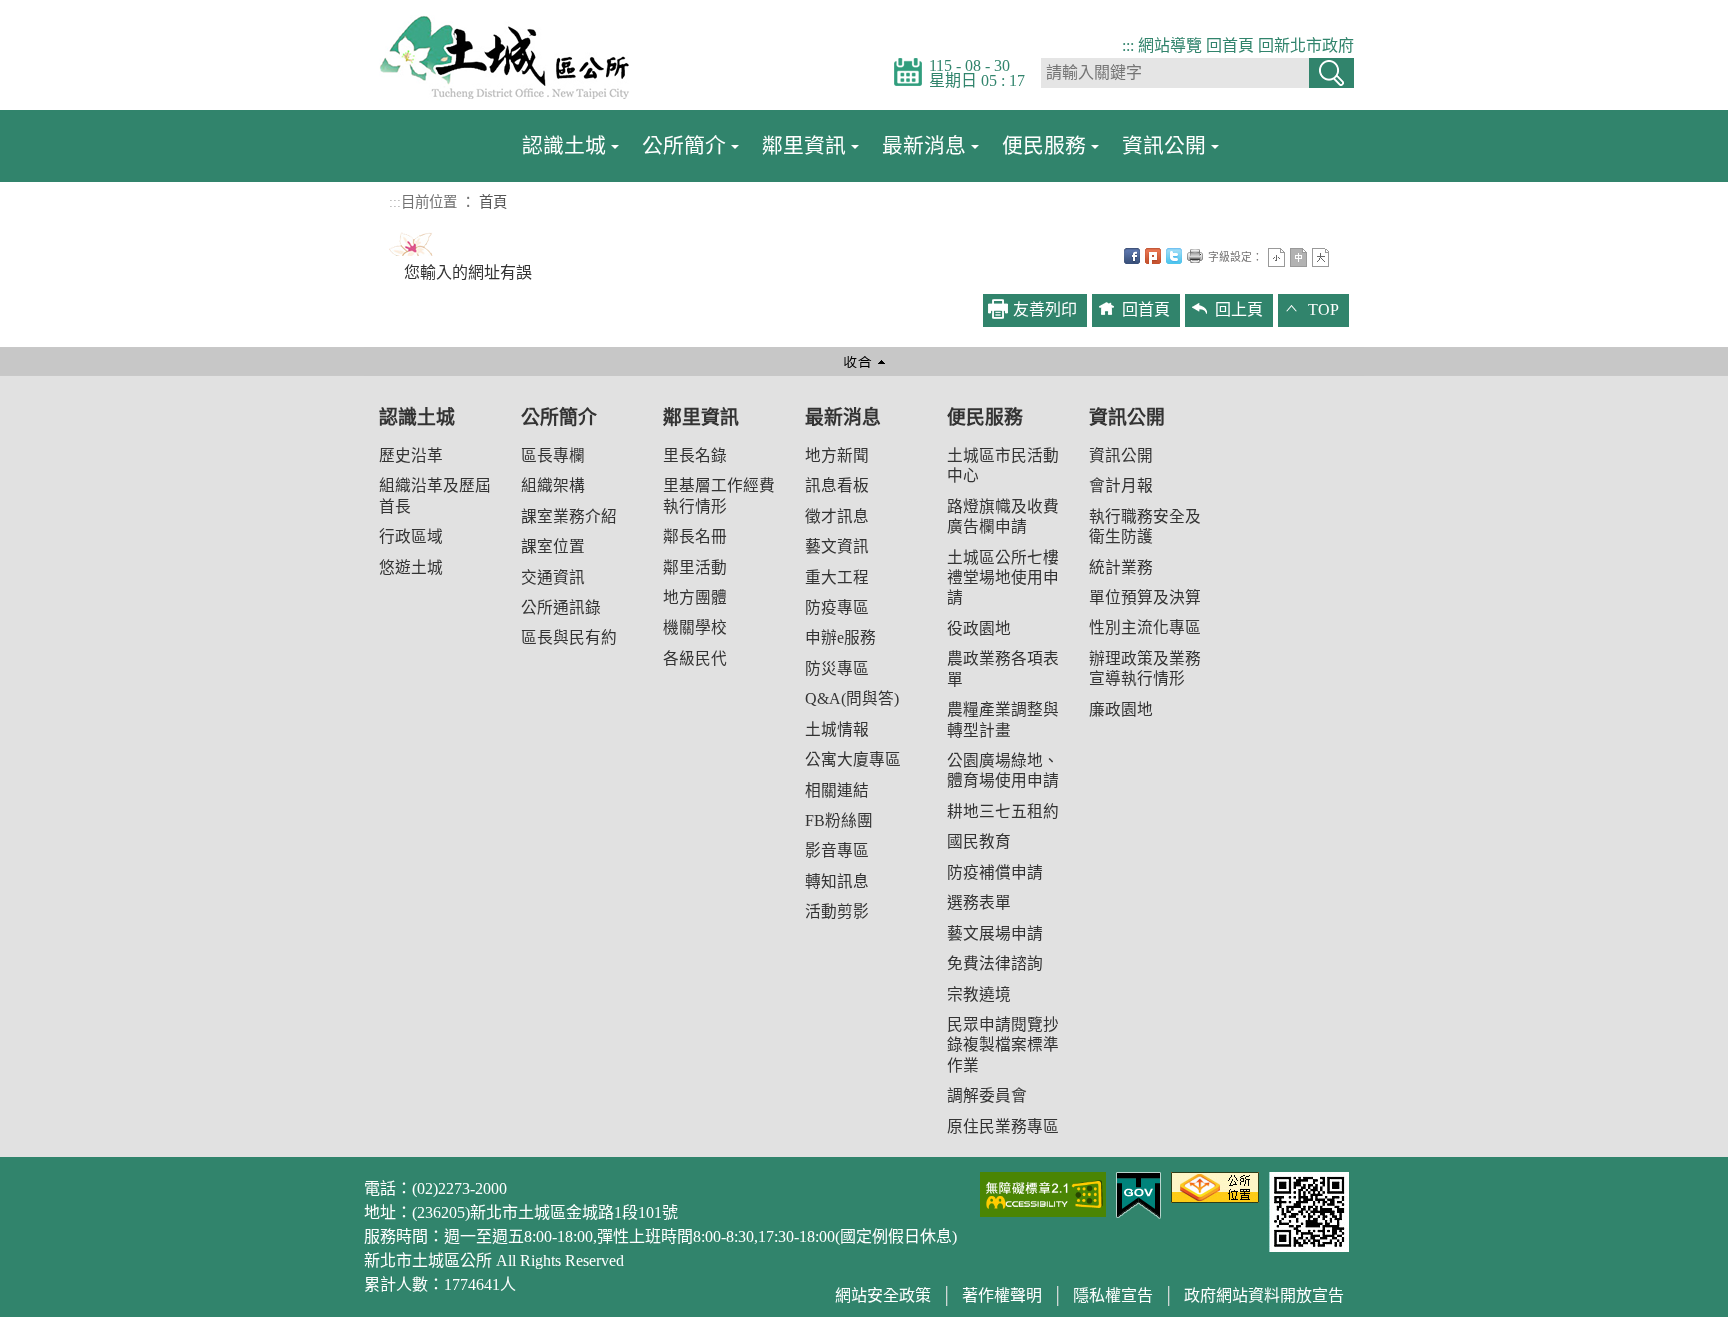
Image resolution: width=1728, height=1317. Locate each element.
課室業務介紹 (569, 516)
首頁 (493, 202)
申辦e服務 (840, 637)
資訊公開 (1164, 145)
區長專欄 (553, 455)
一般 (1298, 257)
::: (1128, 45)
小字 (1276, 257)
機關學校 (695, 627)
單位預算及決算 (1145, 597)
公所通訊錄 (561, 607)
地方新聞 (837, 455)
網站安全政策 (883, 1295)
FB (1132, 256)
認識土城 (564, 145)
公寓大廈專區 (853, 759)
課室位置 (553, 546)
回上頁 (1239, 309)
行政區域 (411, 536)
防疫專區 (837, 607)
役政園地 (979, 628)
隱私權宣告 (1113, 1295)
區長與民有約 (569, 637)
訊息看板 (837, 485)
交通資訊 (553, 577)
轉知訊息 (837, 881)
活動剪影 (837, 911)
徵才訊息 (837, 516)
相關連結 (837, 790)
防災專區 (837, 668)
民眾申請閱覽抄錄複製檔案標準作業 (1003, 1045)
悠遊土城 (411, 567)
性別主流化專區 (1145, 627)
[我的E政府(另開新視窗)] (1138, 1193)
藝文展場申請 (995, 933)
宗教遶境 (979, 994)
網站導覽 (1170, 45)
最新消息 (924, 145)
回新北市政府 (1306, 45)
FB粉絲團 (839, 820)
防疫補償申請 (995, 872)
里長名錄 (695, 455)
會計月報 (1121, 485)
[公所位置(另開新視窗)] (1215, 1185)
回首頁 (1230, 45)
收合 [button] (864, 361)
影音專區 (837, 850)
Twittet (1174, 256)
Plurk (1153, 256)
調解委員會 (987, 1095)
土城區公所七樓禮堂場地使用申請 (1003, 578)
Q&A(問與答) (852, 698)
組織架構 (553, 485)
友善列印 (1195, 256)
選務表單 (979, 902)
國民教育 (979, 841)
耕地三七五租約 (1003, 811)
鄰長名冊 (695, 536)
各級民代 (695, 658)
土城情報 (837, 729)
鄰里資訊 (804, 145)
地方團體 (695, 597)
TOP (1323, 309)
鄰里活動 (695, 567)
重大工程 (837, 577)
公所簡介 (684, 145)
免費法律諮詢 (995, 963)
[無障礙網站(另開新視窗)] (1043, 1192)
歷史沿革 (411, 455)
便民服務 (1044, 145)
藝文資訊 (837, 546)
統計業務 (1121, 567)
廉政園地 (1121, 709)
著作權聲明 (1002, 1295)
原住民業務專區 (1003, 1126)
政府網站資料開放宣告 (1264, 1295)
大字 (1320, 257)
